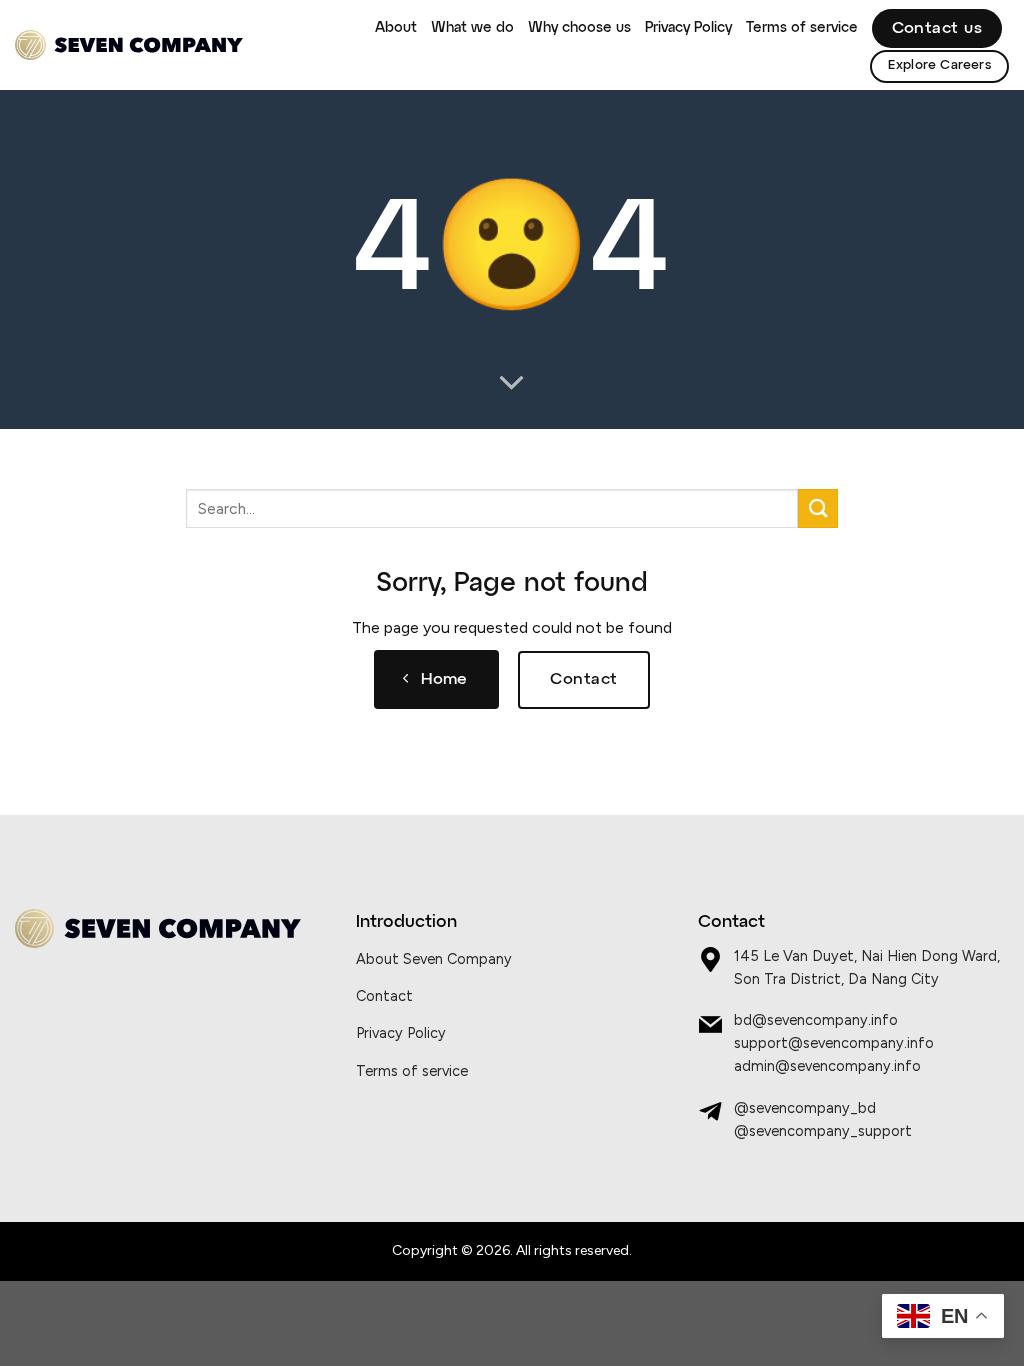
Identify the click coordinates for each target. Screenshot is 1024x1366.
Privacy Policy (688, 28)
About (396, 28)
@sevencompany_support (823, 1131)
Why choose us (579, 28)
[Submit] (818, 508)
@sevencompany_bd (805, 1108)
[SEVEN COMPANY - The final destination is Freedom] (129, 45)
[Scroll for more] (512, 384)
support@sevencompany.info (834, 1043)
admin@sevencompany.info (827, 1066)
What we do (472, 28)
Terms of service (802, 28)
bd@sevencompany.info (816, 1020)
